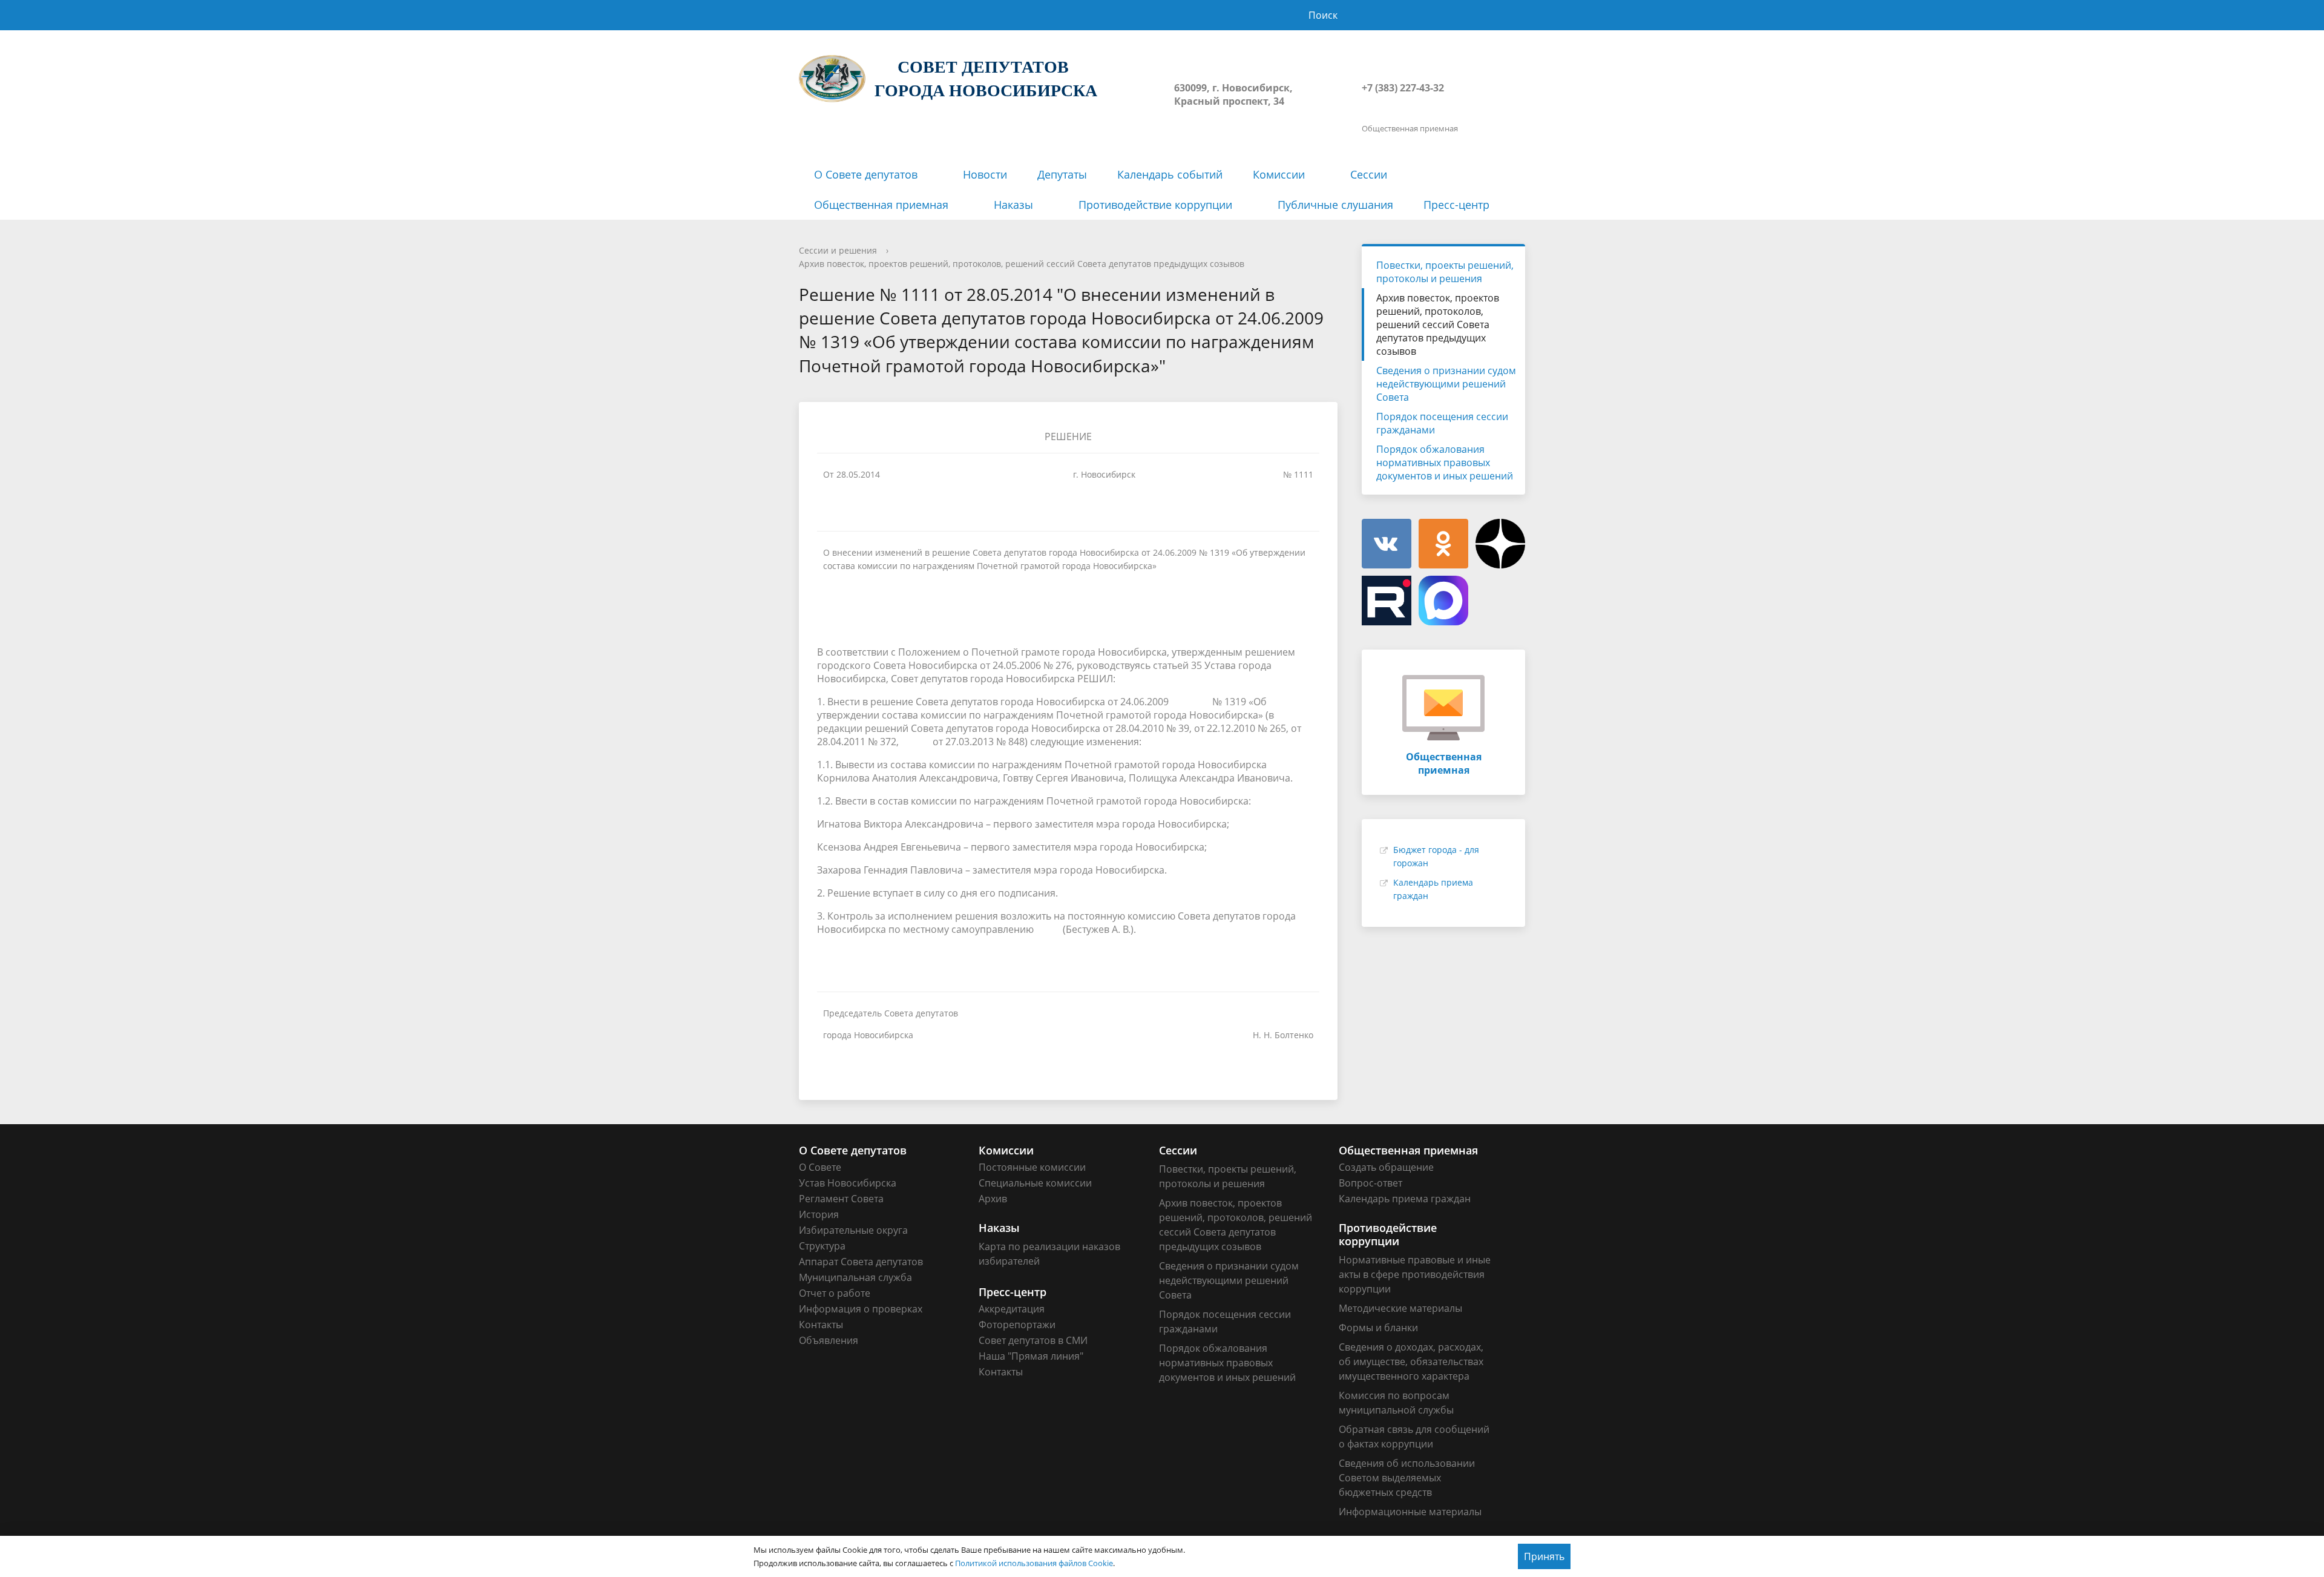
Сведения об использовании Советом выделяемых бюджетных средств (1407, 1478)
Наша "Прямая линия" (1031, 1356)
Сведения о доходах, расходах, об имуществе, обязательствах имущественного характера (1411, 1361)
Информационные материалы (1410, 1512)
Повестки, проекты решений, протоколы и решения (1445, 272)
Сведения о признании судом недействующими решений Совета (1446, 384)
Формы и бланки (1378, 1328)
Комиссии (1279, 174)
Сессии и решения (838, 250)
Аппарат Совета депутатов (861, 1262)
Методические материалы (1400, 1308)
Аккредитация (1012, 1309)
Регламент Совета (841, 1199)
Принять (1544, 1556)
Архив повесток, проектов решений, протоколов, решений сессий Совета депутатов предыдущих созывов (1022, 264)
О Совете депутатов (866, 174)
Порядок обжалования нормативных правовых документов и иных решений (1445, 463)
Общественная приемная (881, 205)
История (819, 1214)
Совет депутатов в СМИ (1033, 1340)
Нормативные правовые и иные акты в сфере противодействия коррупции (1415, 1274)
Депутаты (1062, 174)
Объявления (829, 1340)
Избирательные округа (853, 1230)
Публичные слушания (1335, 205)
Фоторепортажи (1017, 1325)
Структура (822, 1246)
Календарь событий (1170, 174)
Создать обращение (1386, 1167)
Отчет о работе (835, 1293)
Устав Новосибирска (848, 1183)
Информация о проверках (861, 1309)
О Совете (820, 1167)
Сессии (1369, 174)
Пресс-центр (1456, 205)
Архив (993, 1199)
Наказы (1013, 205)
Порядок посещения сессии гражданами (1442, 423)
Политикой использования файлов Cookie (1034, 1563)
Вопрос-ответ (1370, 1183)
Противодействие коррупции (1155, 205)
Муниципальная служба (855, 1277)
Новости (985, 174)
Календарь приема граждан (1405, 1199)
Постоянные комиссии (1032, 1167)
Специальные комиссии (1035, 1183)
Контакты (821, 1325)
